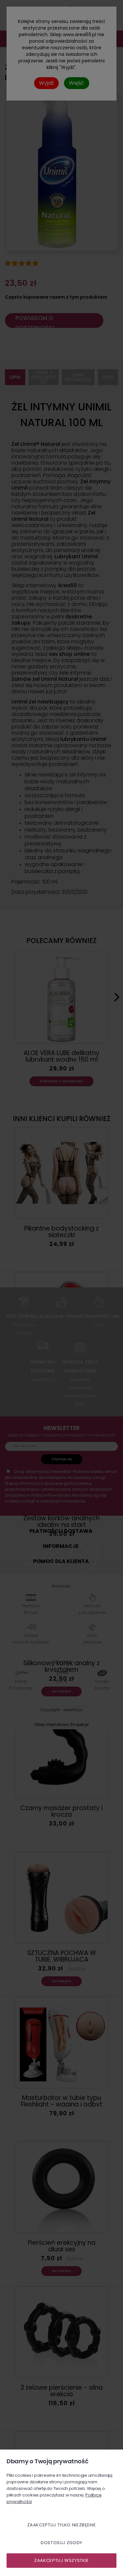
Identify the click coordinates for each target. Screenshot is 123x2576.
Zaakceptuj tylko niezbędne (62, 2525)
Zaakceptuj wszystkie (61, 2560)
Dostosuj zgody (61, 2543)
